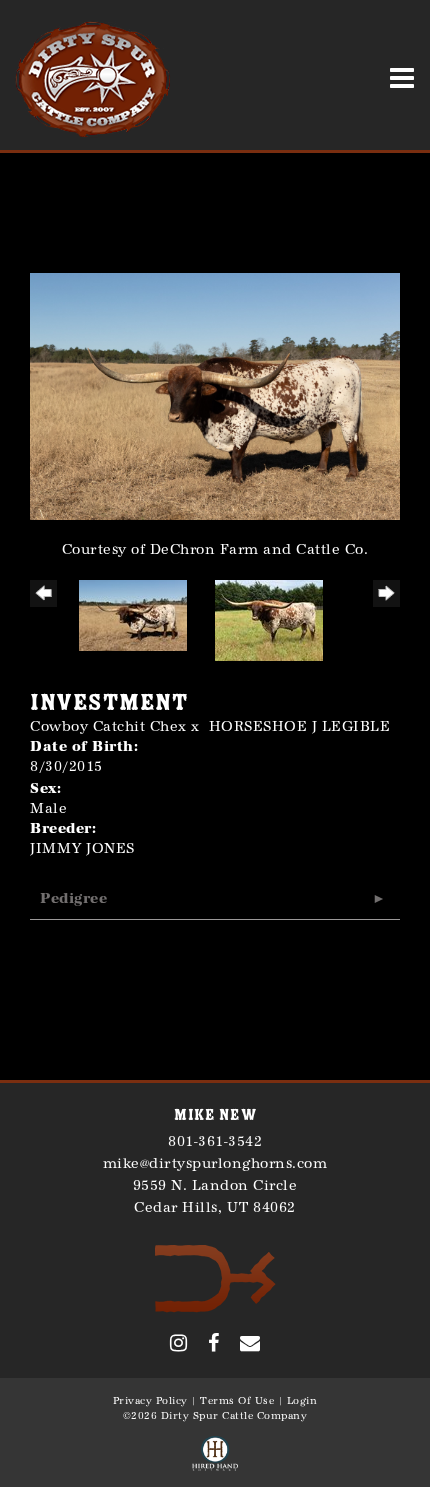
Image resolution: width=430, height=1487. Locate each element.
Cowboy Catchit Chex (108, 726)
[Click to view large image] (215, 395)
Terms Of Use (237, 1401)
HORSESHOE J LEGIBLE (300, 726)
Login (302, 1401)
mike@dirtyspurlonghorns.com (215, 1163)
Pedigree (73, 898)
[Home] (215, 1277)
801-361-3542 (215, 1141)
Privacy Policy (150, 1401)
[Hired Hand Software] (215, 1455)
